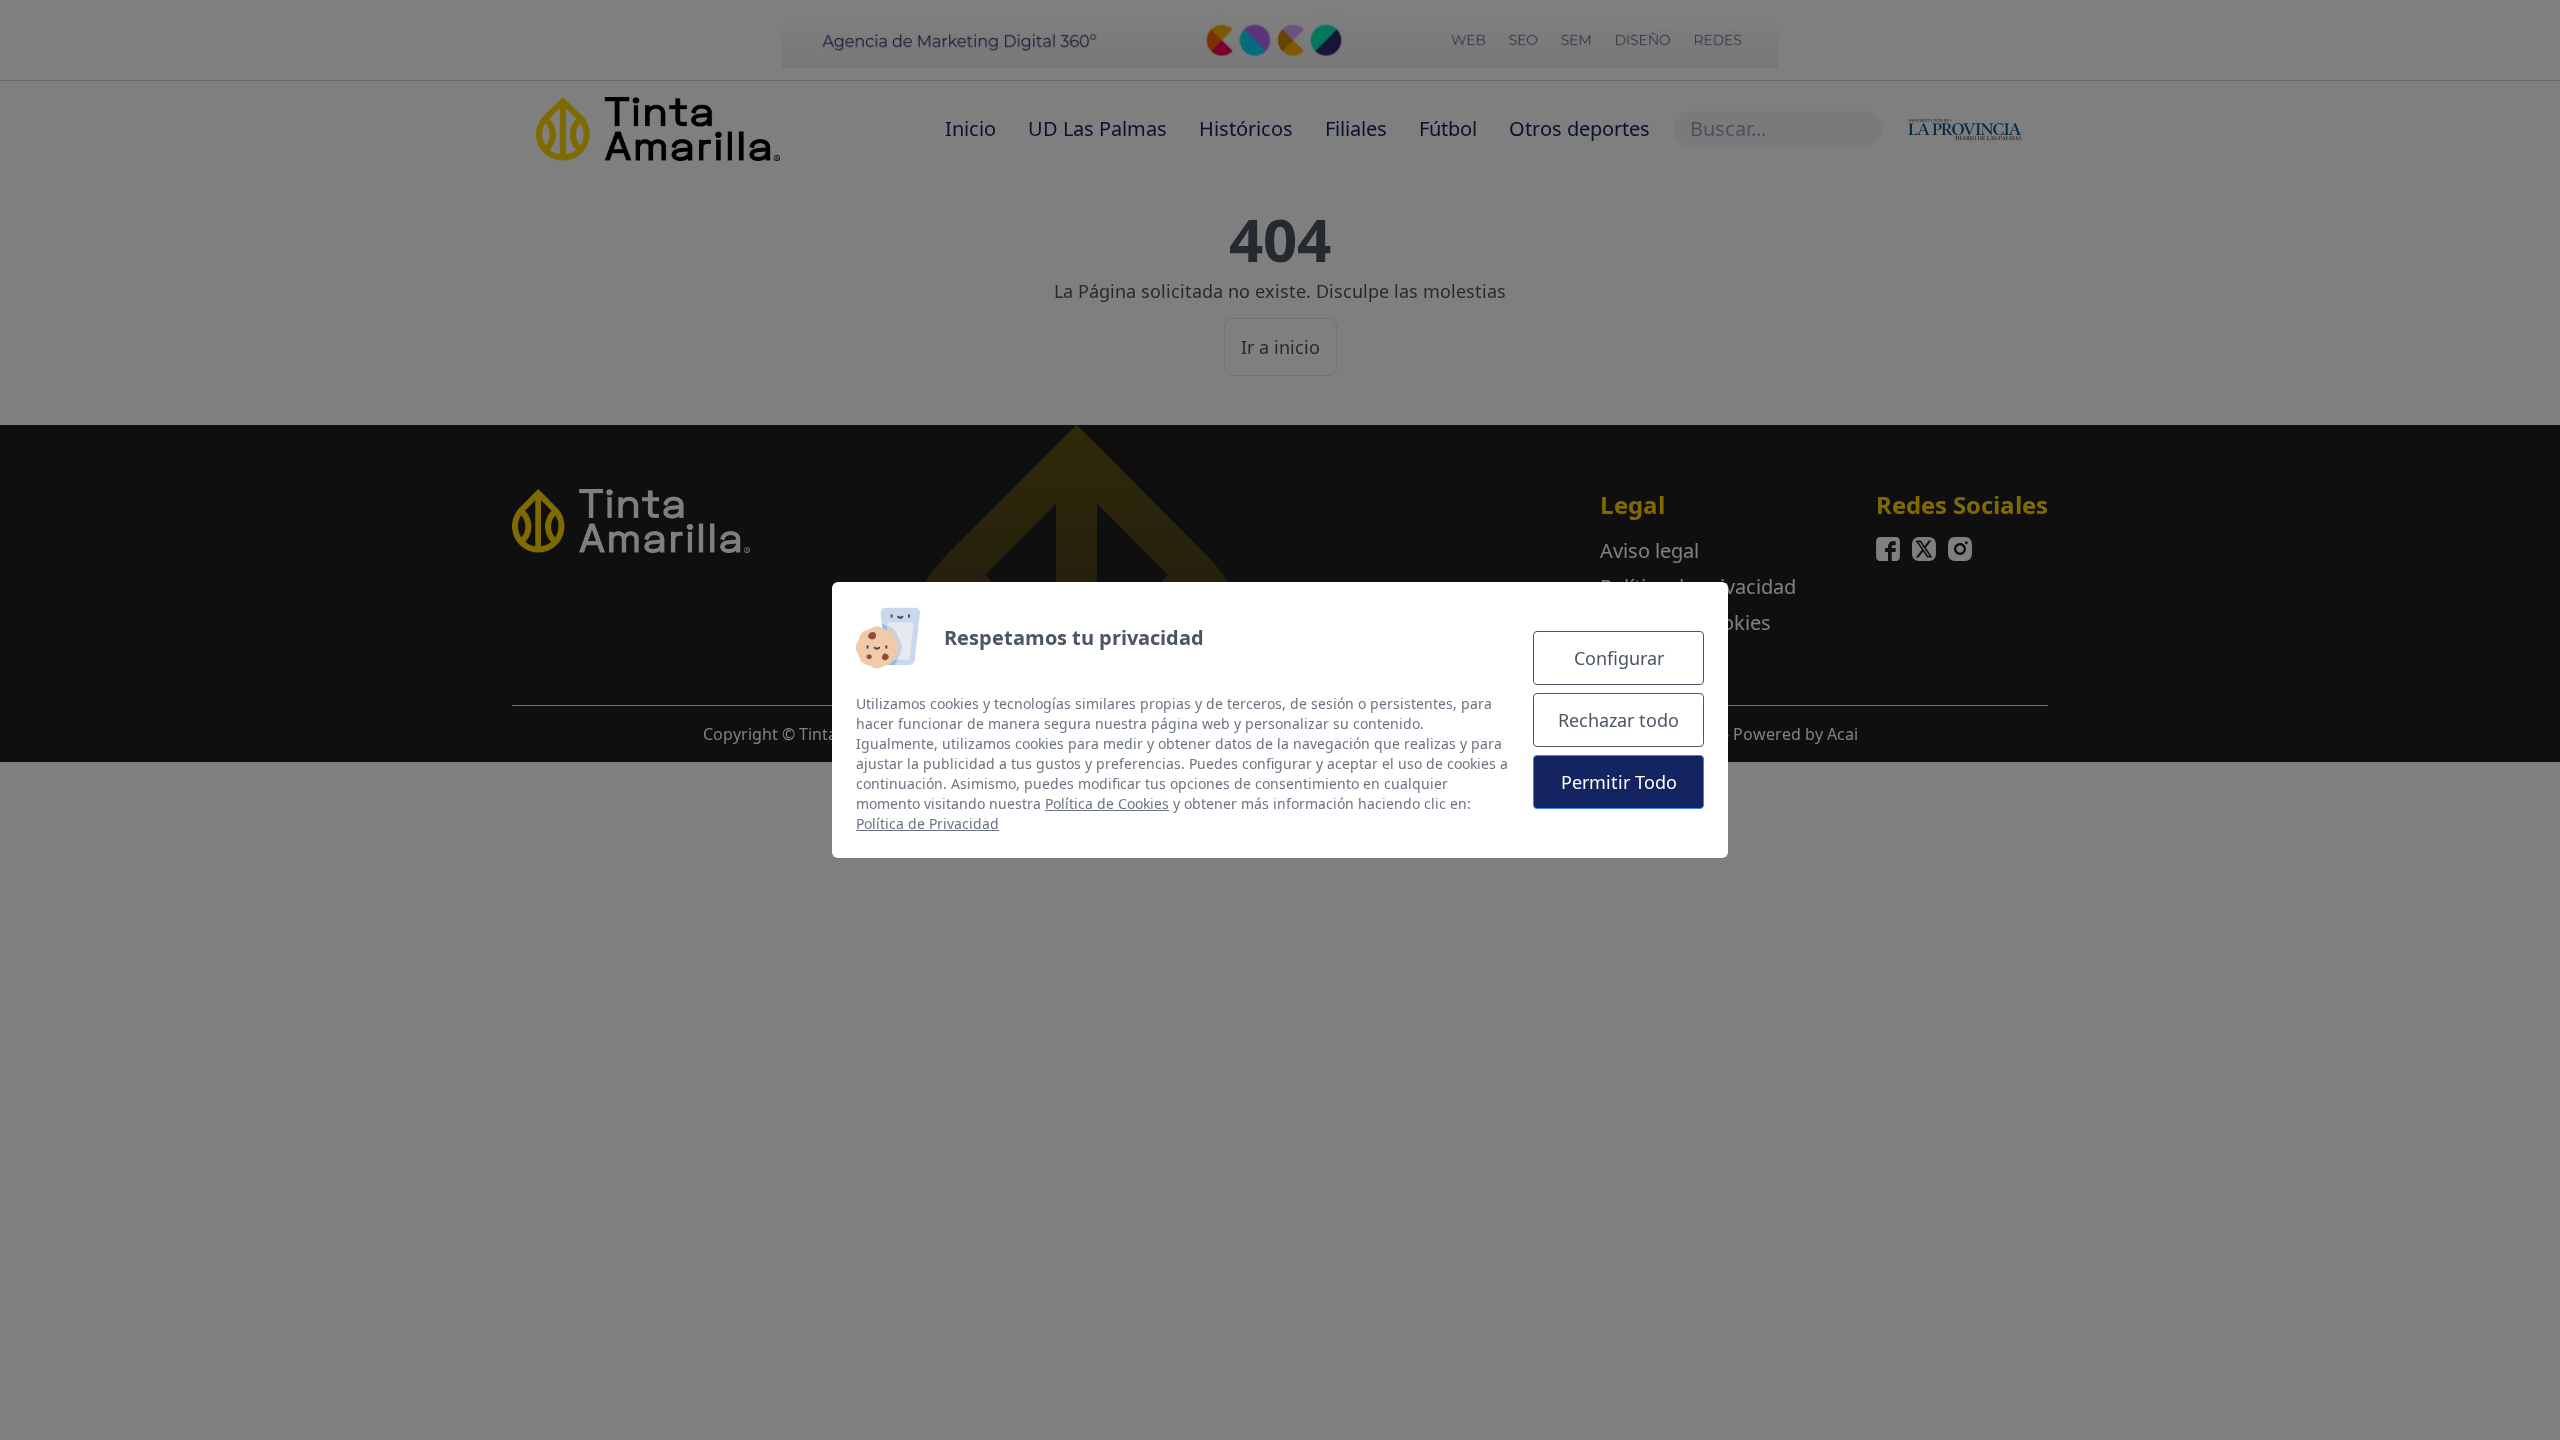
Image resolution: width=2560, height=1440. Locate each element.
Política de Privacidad (927, 823)
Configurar (1619, 658)
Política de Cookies (1107, 803)
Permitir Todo (1619, 782)
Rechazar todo (1618, 720)
